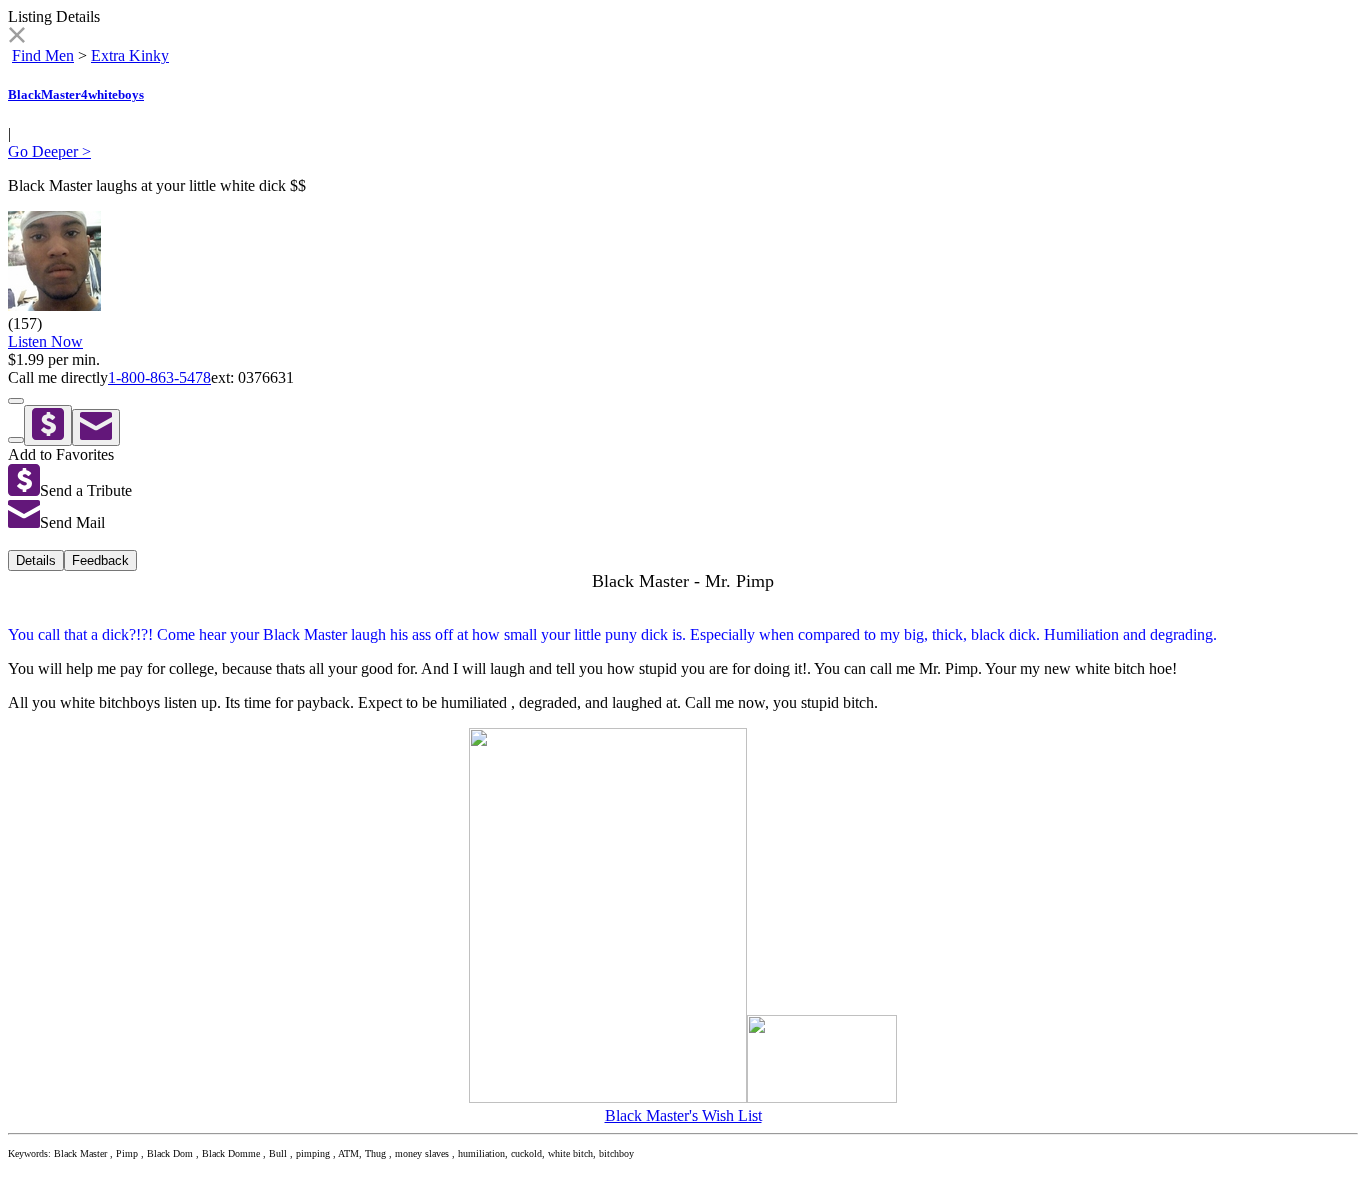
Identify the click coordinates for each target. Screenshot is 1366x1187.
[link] (16, 37)
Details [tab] (36, 560)
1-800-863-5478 (159, 377)
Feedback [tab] (100, 560)
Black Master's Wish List (683, 1115)
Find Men (43, 55)
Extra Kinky (130, 55)
